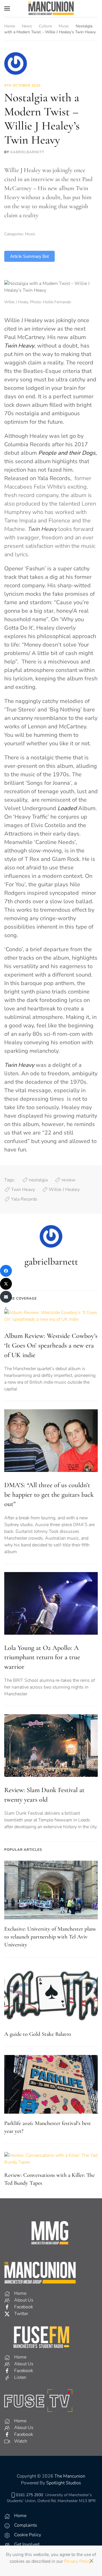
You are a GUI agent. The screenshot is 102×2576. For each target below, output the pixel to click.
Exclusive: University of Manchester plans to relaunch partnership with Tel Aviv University (50, 1937)
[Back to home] (51, 8)
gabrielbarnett (27, 152)
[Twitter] (6, 1284)
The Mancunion (70, 2476)
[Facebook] (6, 1271)
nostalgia (38, 1180)
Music (30, 234)
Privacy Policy (78, 2561)
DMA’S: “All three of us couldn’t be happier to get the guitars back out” (49, 1494)
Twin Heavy (23, 1190)
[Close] (92, 2561)
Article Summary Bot (29, 256)
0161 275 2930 (29, 2495)
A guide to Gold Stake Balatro (38, 2034)
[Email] (6, 1297)
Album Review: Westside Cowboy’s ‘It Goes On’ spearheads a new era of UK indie (51, 1345)
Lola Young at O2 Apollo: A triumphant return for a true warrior (42, 1657)
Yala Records (24, 1199)
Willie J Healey (64, 1190)
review (68, 1180)
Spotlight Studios (64, 2483)
